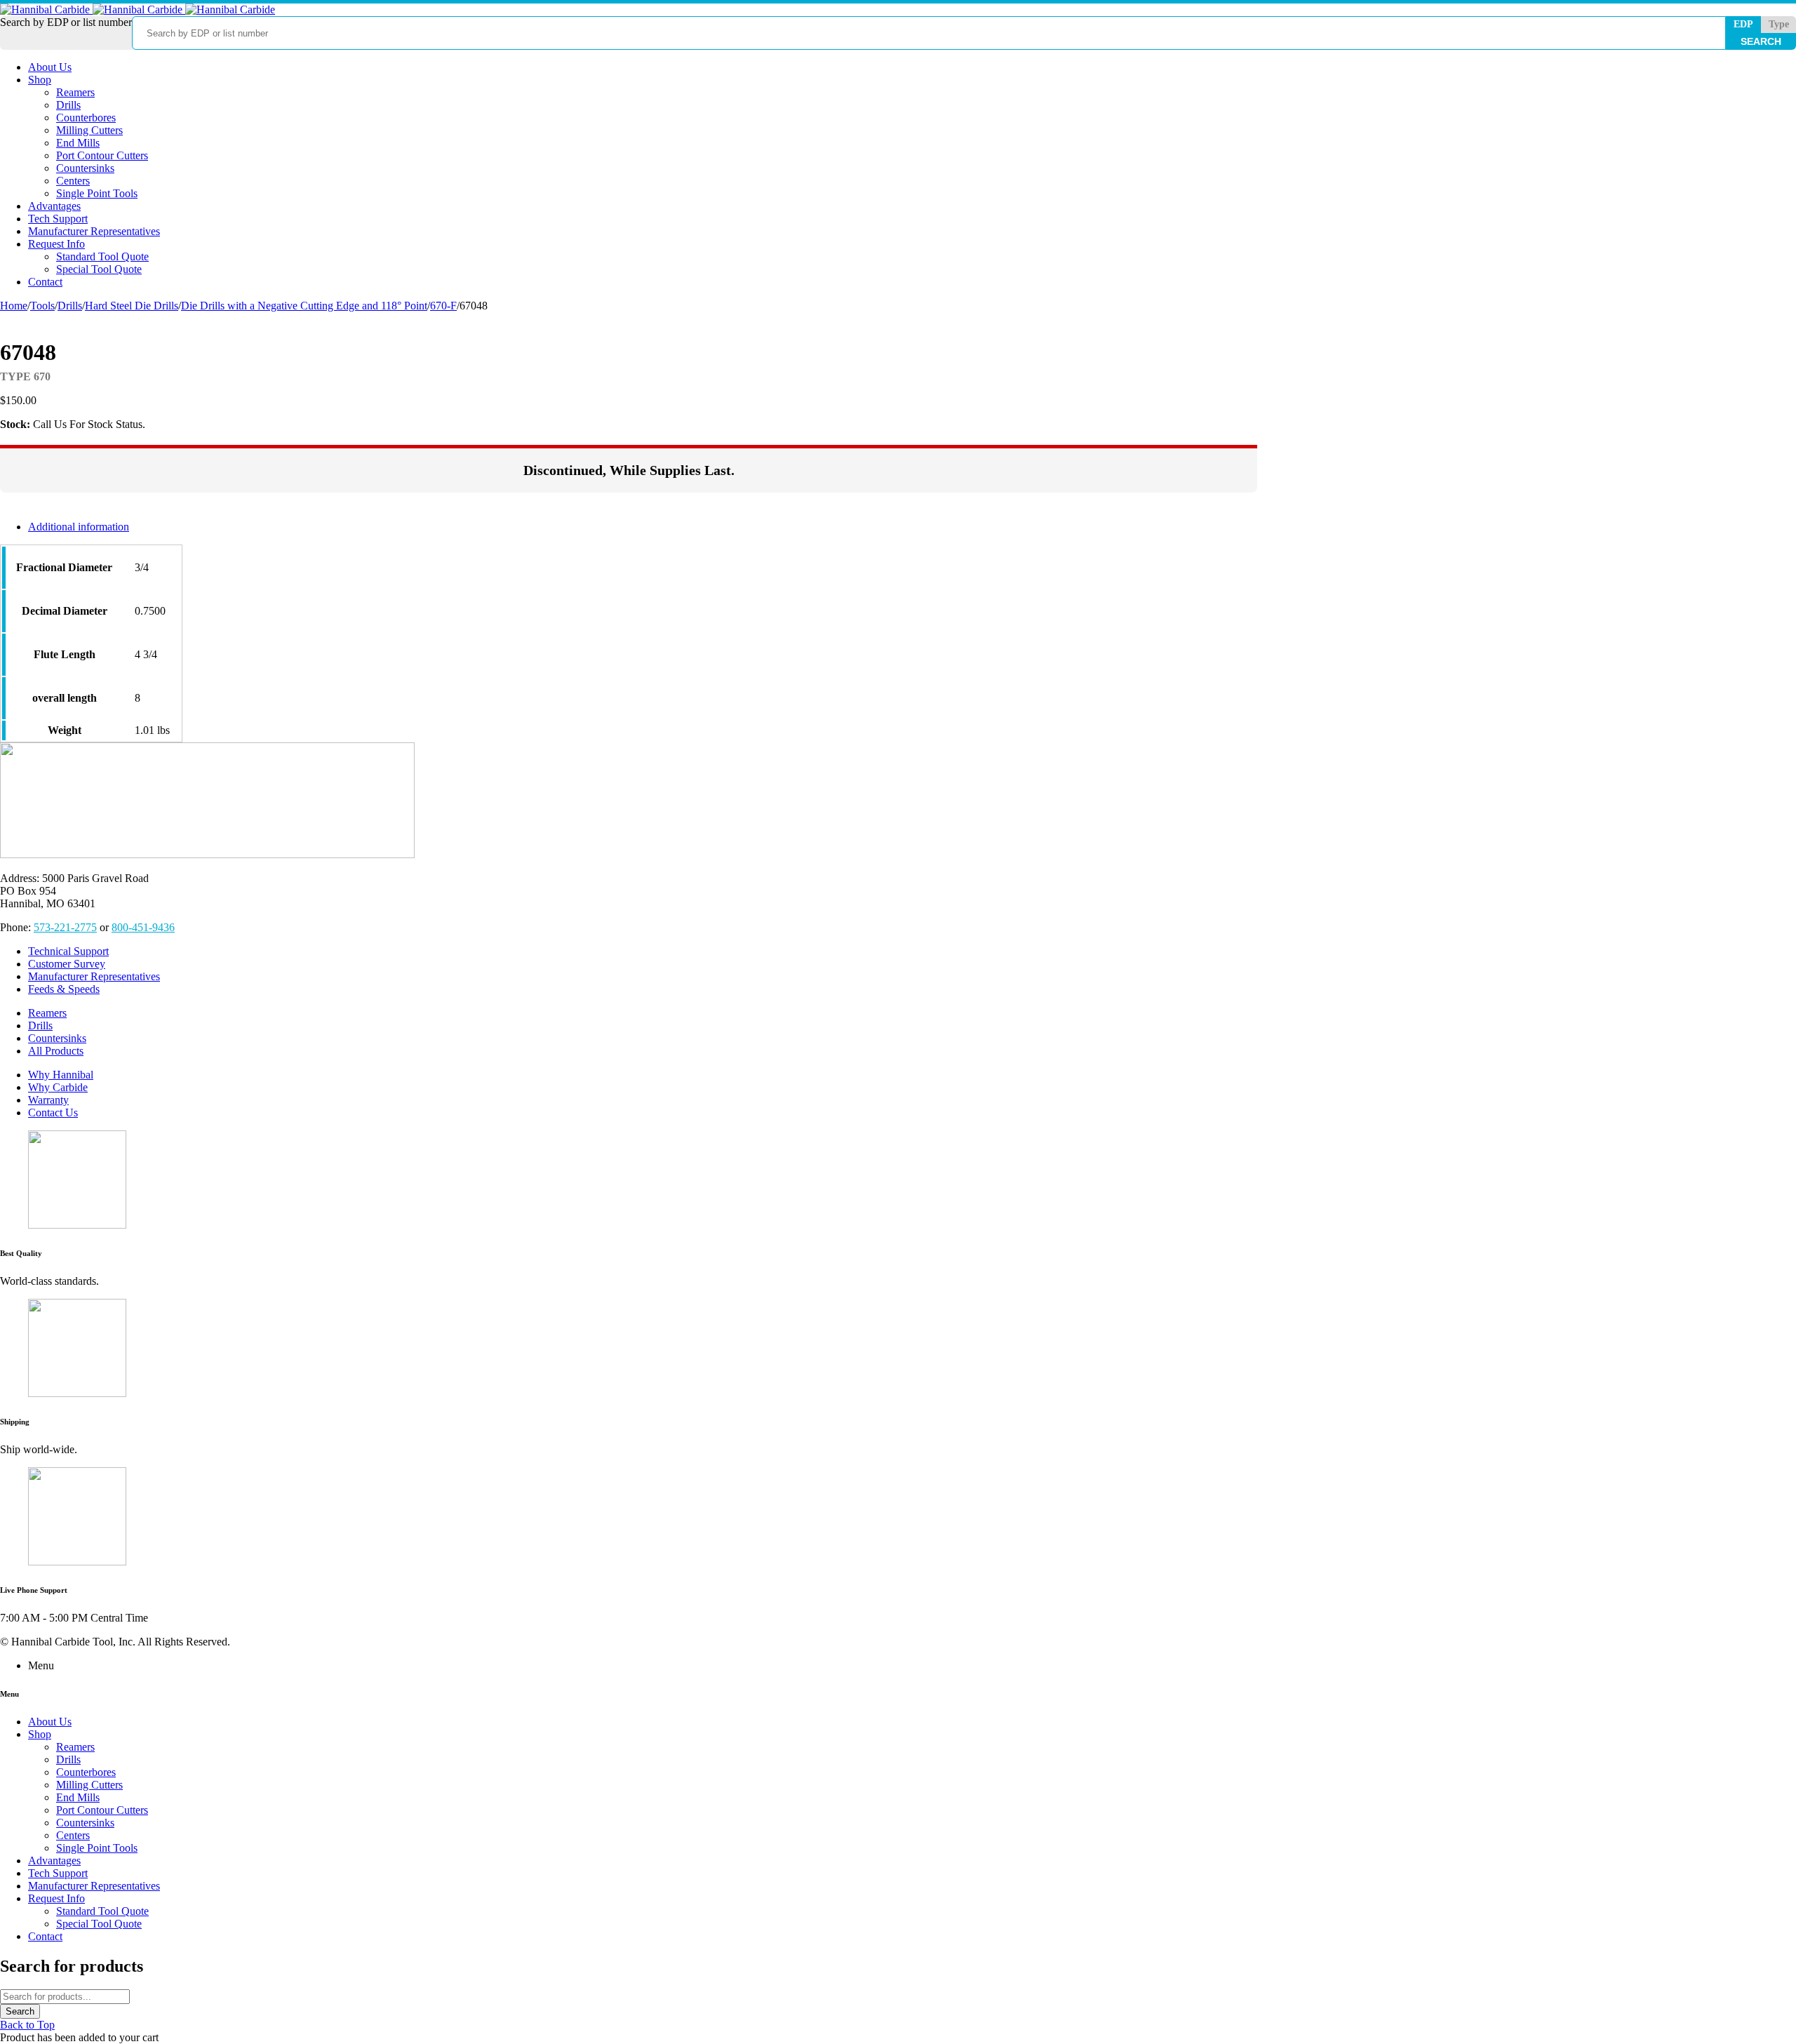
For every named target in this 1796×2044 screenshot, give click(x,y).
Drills (70, 306)
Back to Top (27, 2025)
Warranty (48, 1100)
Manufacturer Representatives (94, 976)
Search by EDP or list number (66, 22)
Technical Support (68, 951)
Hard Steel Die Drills (132, 306)
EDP (1743, 24)
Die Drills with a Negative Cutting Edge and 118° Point (304, 306)
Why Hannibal (61, 1075)
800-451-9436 (143, 927)
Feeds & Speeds (64, 989)
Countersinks (57, 1038)
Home (14, 306)
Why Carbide (58, 1087)
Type (1779, 24)
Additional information (79, 527)
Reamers (47, 1013)
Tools (42, 306)
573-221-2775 (65, 927)
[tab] (643, 527)
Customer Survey (67, 964)
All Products (56, 1051)
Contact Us (53, 1113)
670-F (443, 306)
